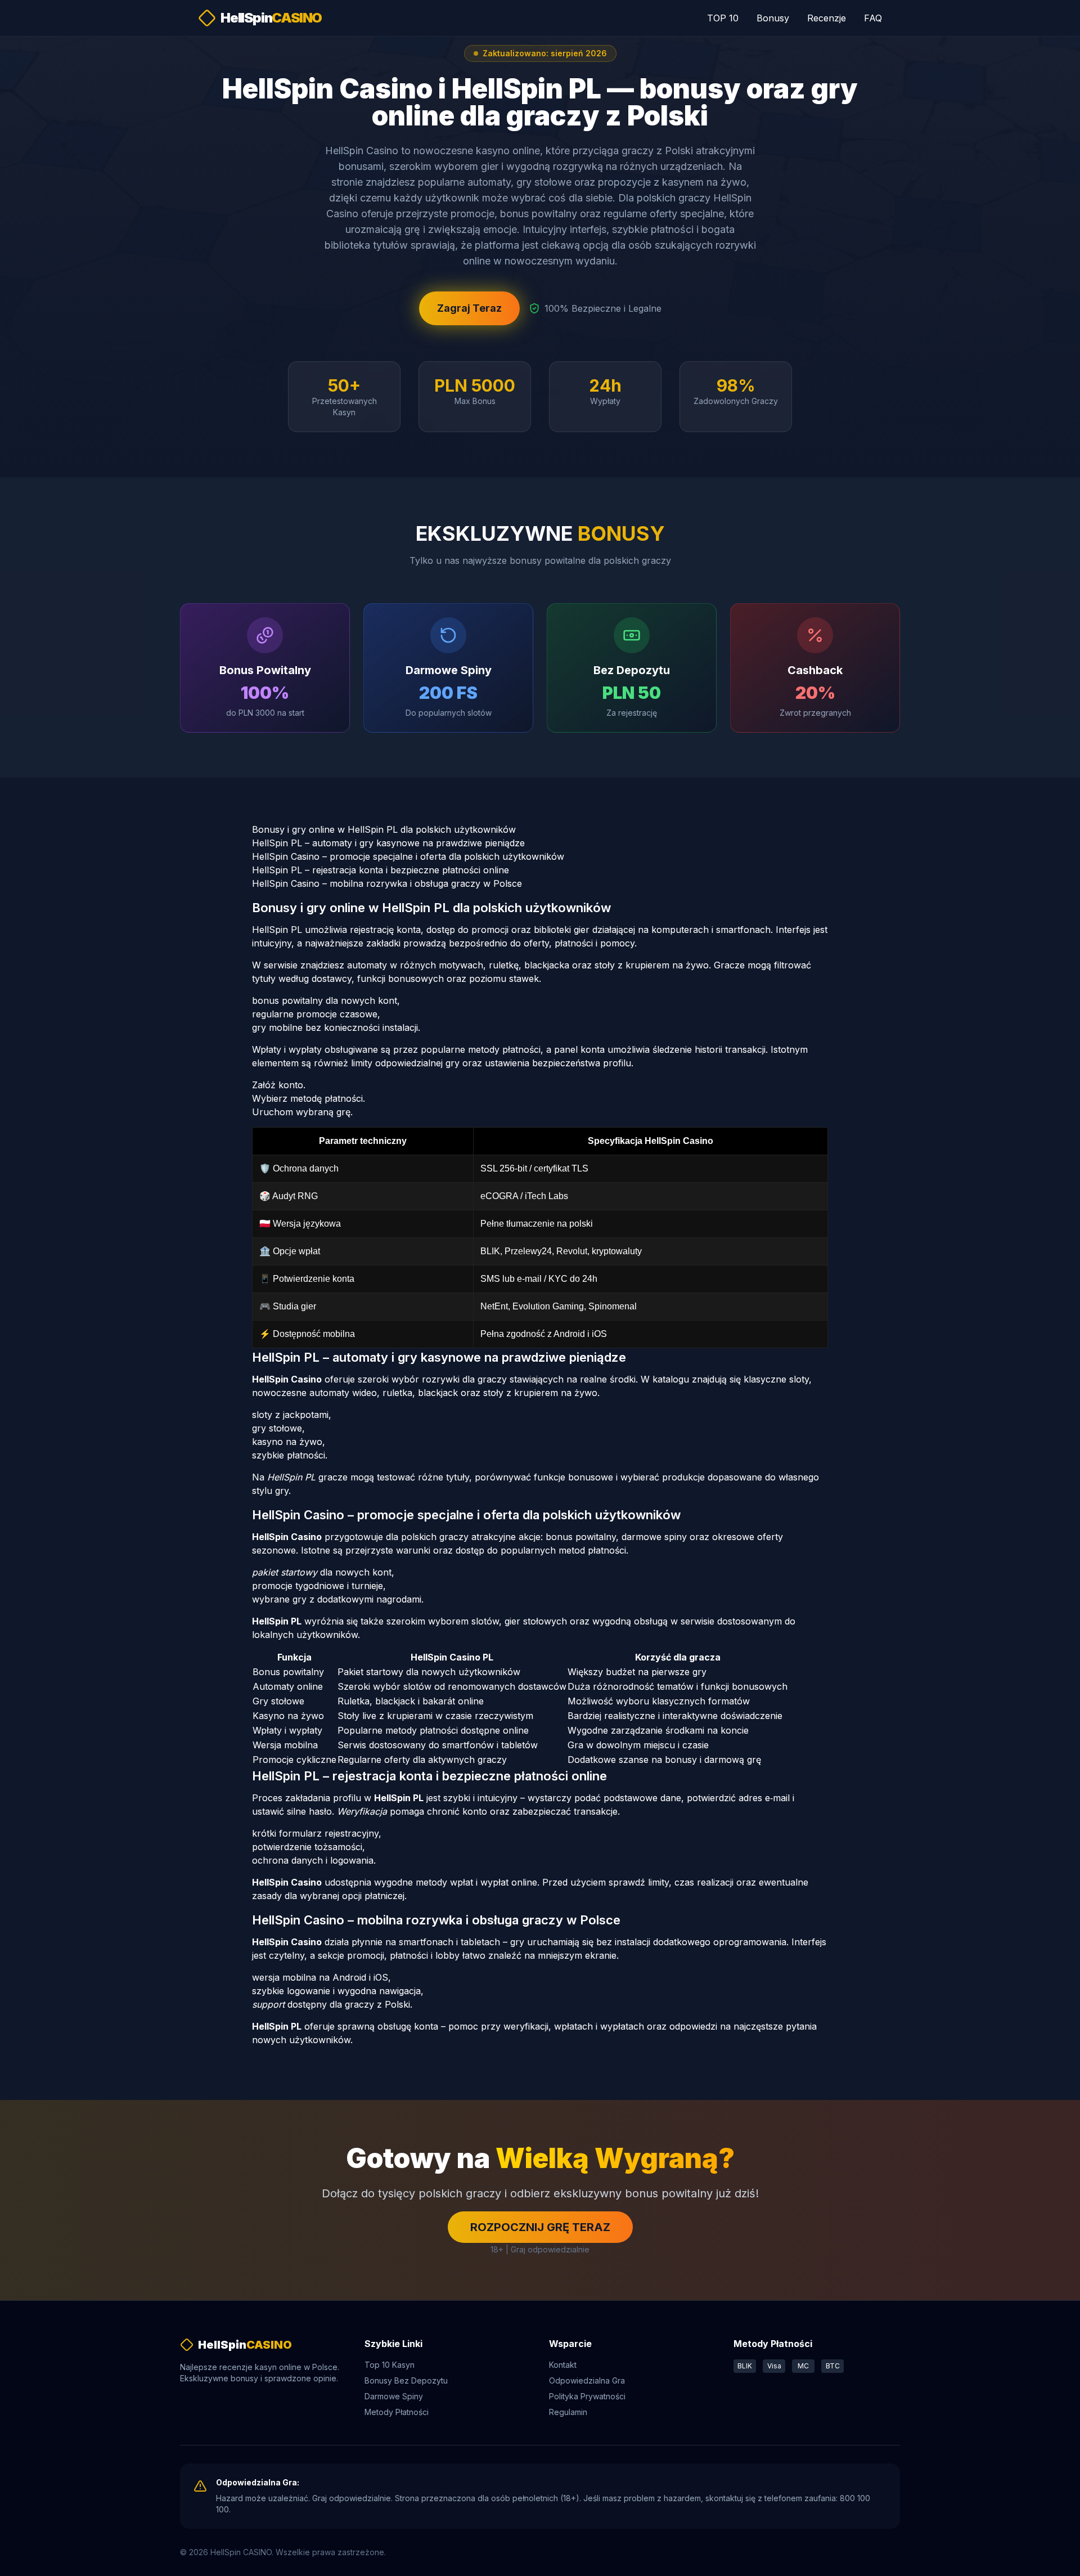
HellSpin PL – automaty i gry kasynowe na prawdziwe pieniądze (388, 843)
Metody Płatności (397, 2412)
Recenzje (827, 18)
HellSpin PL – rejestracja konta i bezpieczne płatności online (381, 870)
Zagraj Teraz (469, 308)
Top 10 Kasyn (390, 2365)
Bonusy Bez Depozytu (406, 2380)
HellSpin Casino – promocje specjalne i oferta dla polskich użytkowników (408, 856)
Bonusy (773, 18)
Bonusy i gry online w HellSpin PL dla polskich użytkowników (384, 829)
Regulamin (568, 2412)
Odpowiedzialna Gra (587, 2380)
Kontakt (563, 2365)
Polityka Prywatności (587, 2396)
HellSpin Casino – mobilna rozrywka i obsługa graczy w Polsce (387, 883)
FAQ (873, 18)
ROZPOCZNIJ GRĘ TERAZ (540, 2227)
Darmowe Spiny (394, 2396)
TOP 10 (723, 18)
